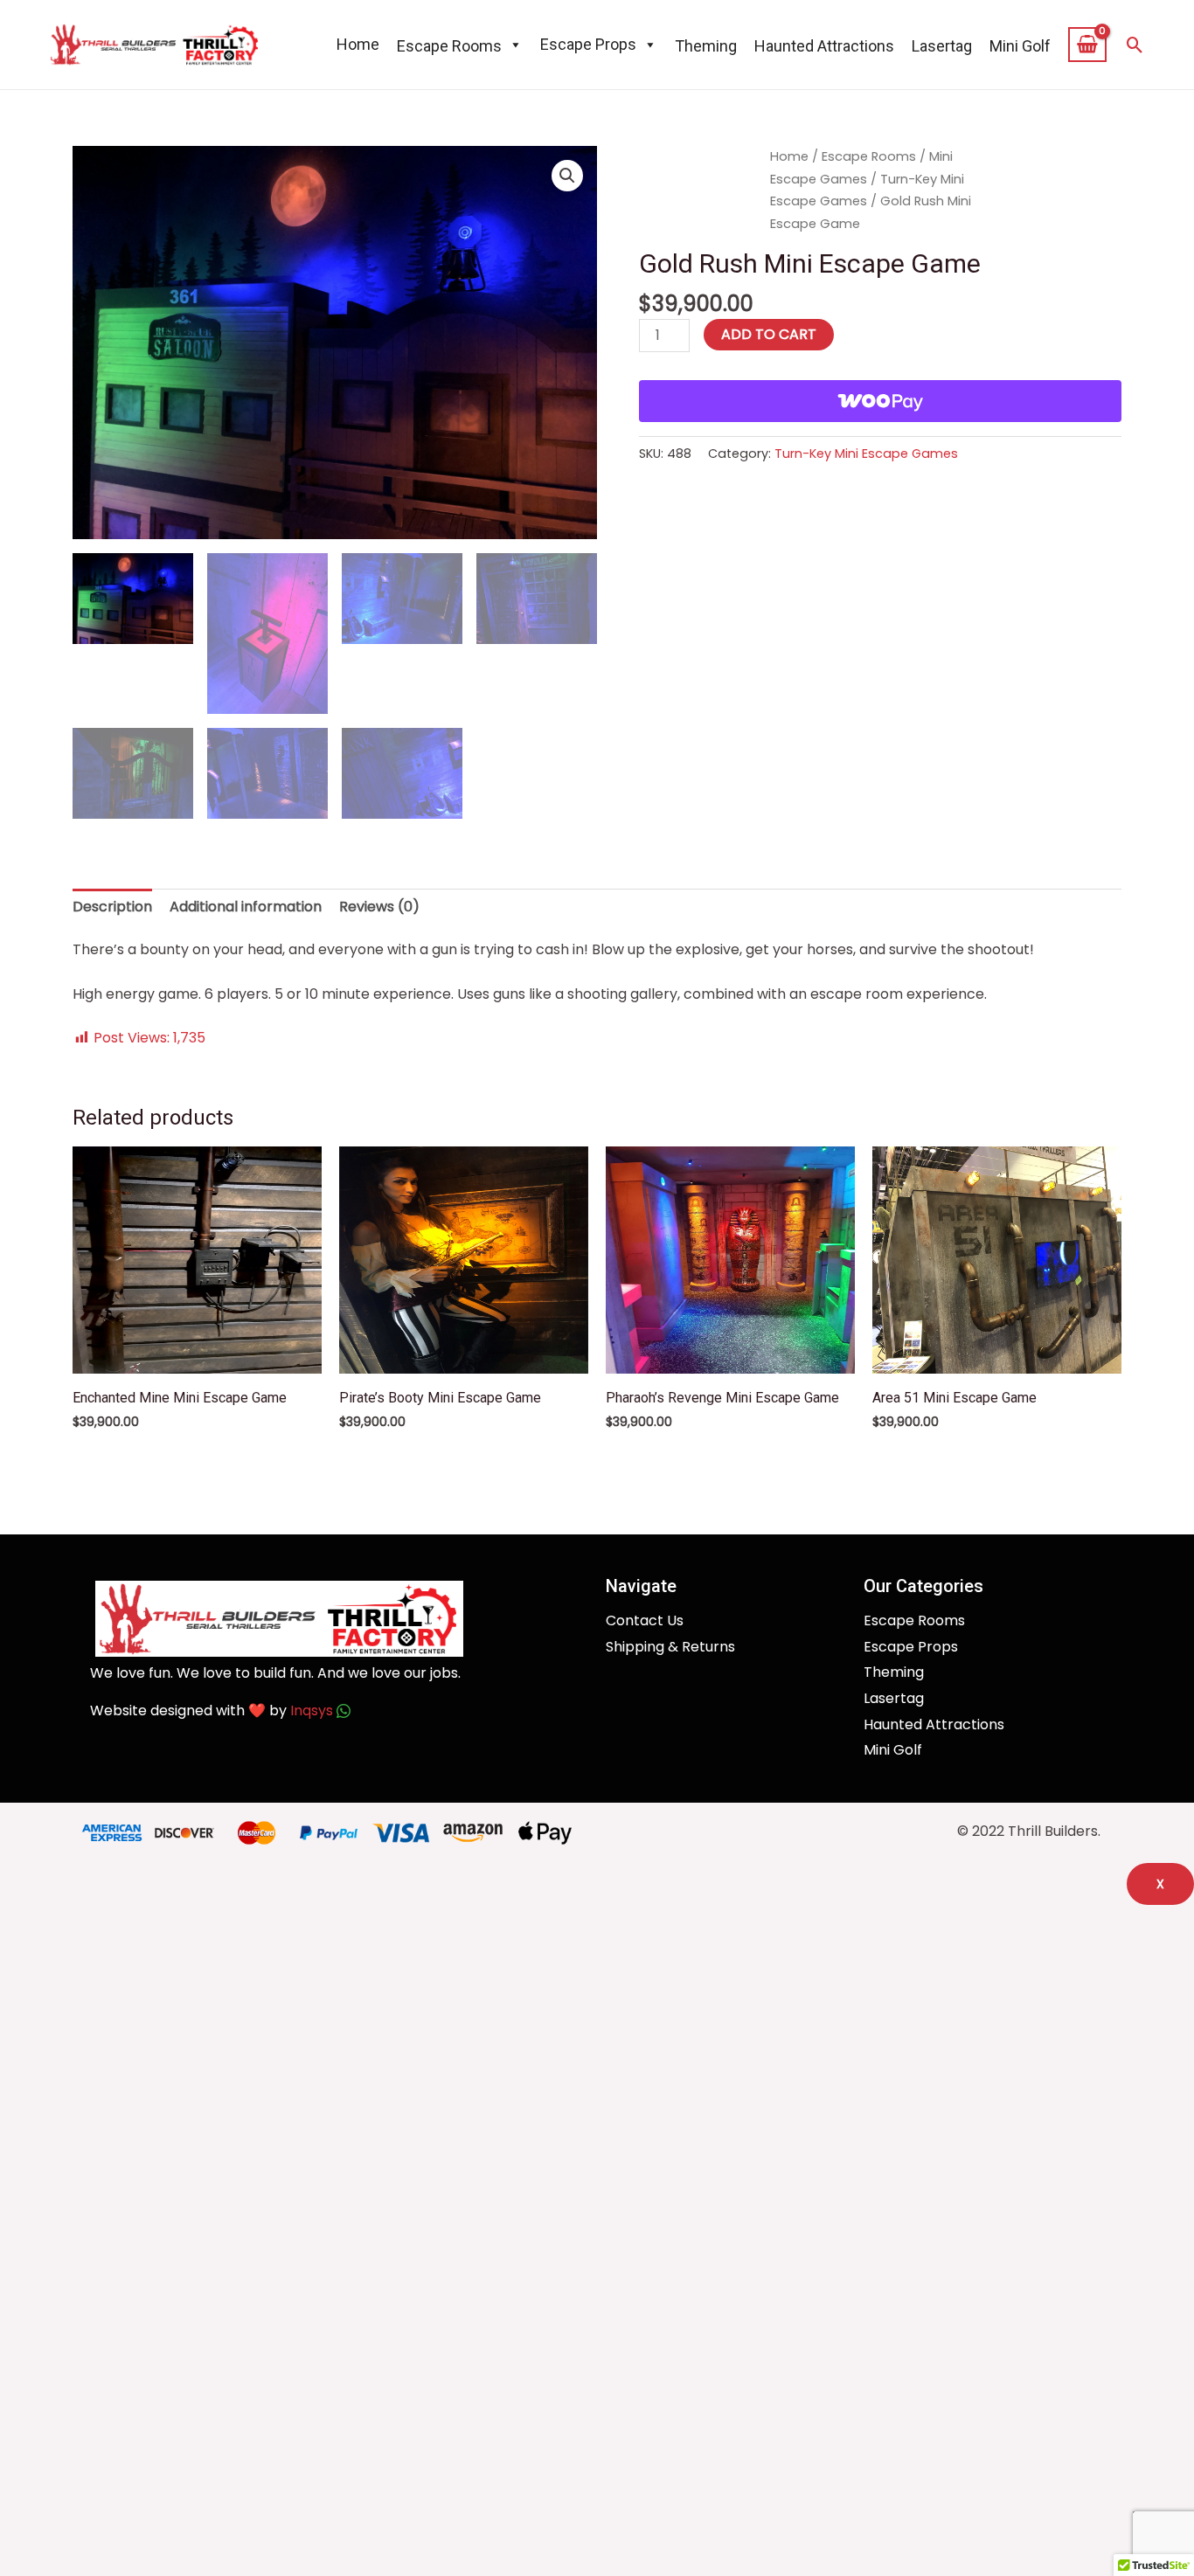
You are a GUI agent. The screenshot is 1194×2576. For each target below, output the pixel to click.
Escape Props (588, 44)
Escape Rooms (869, 156)
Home (358, 44)
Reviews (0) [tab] (379, 907)
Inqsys (313, 1710)
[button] (1135, 45)
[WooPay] (880, 401)
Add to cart (769, 334)
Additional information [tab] (246, 907)
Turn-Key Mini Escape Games (866, 454)
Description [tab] (112, 907)
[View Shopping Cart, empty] (1088, 45)
